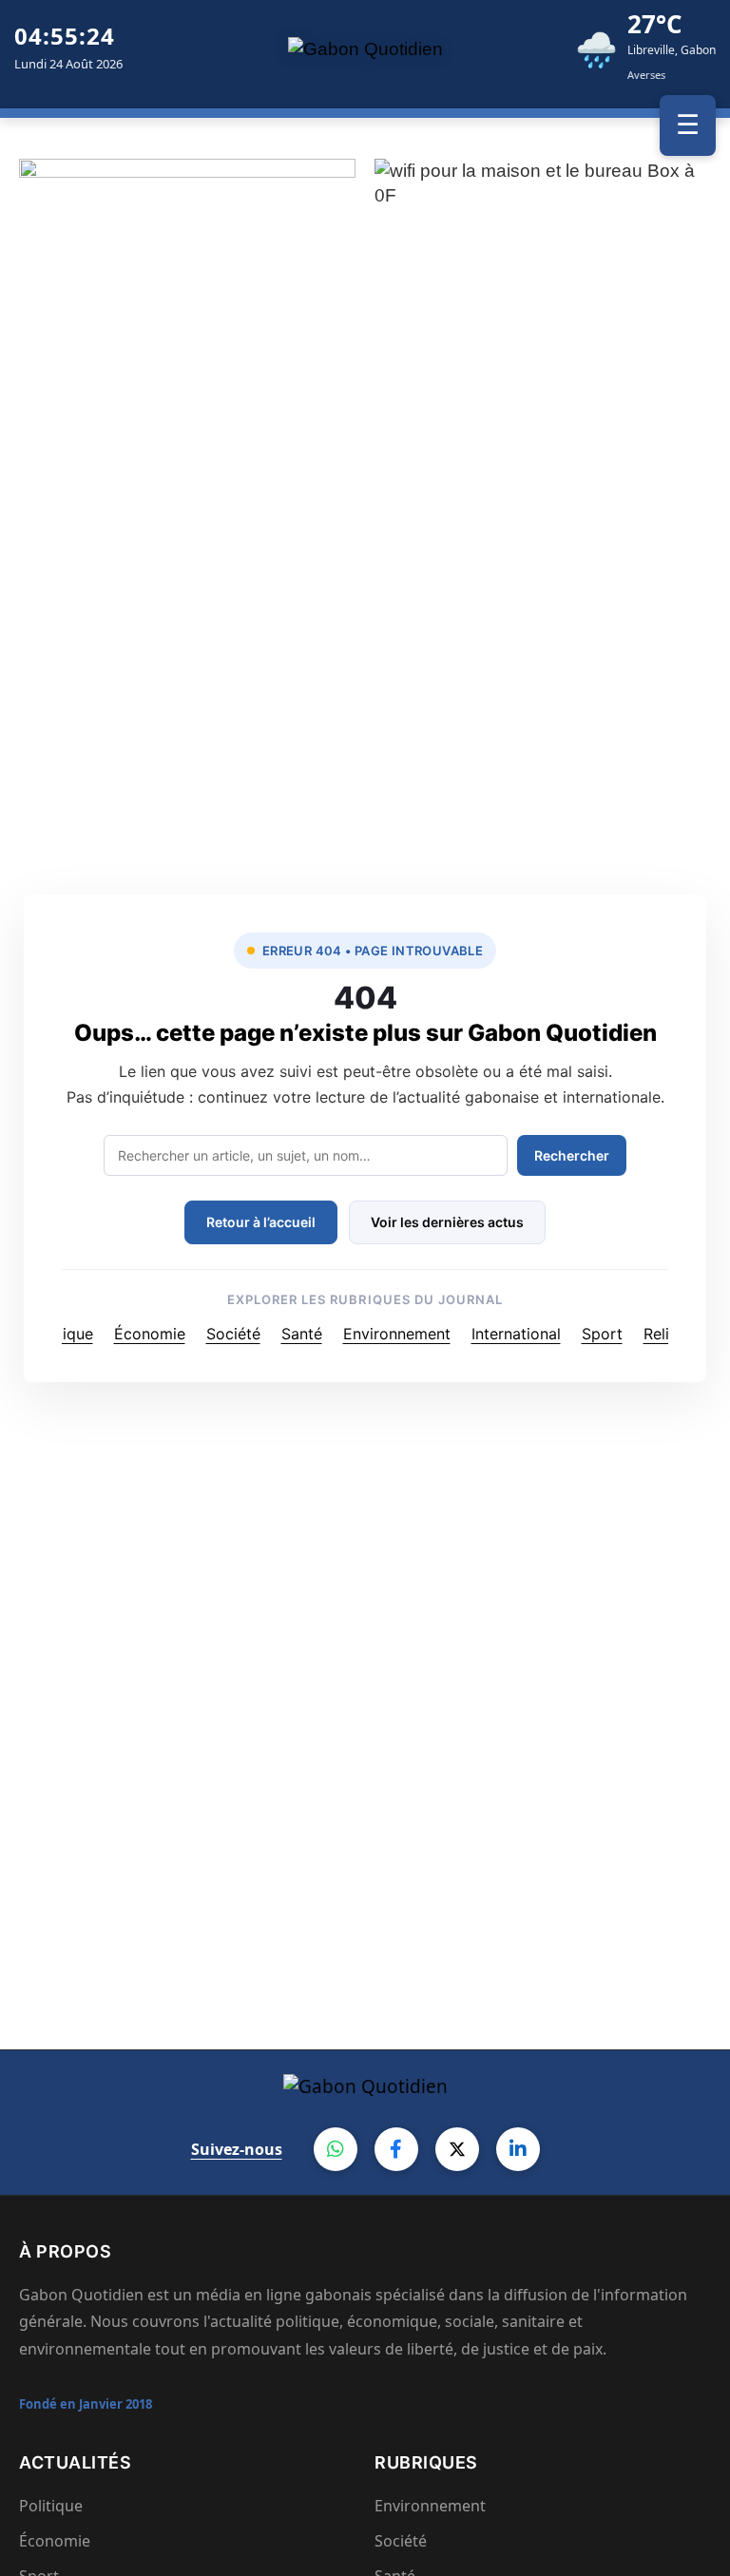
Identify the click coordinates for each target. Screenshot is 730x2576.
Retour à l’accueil (261, 1222)
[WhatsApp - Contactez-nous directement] (336, 2149)
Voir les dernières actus (447, 1222)
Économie (150, 1334)
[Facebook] (396, 2149)
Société (233, 1334)
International (516, 1334)
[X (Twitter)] (457, 2149)
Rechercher (572, 1155)
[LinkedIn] (518, 2149)
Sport (602, 1334)
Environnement (397, 1334)
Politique (62, 1334)
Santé (302, 1334)
